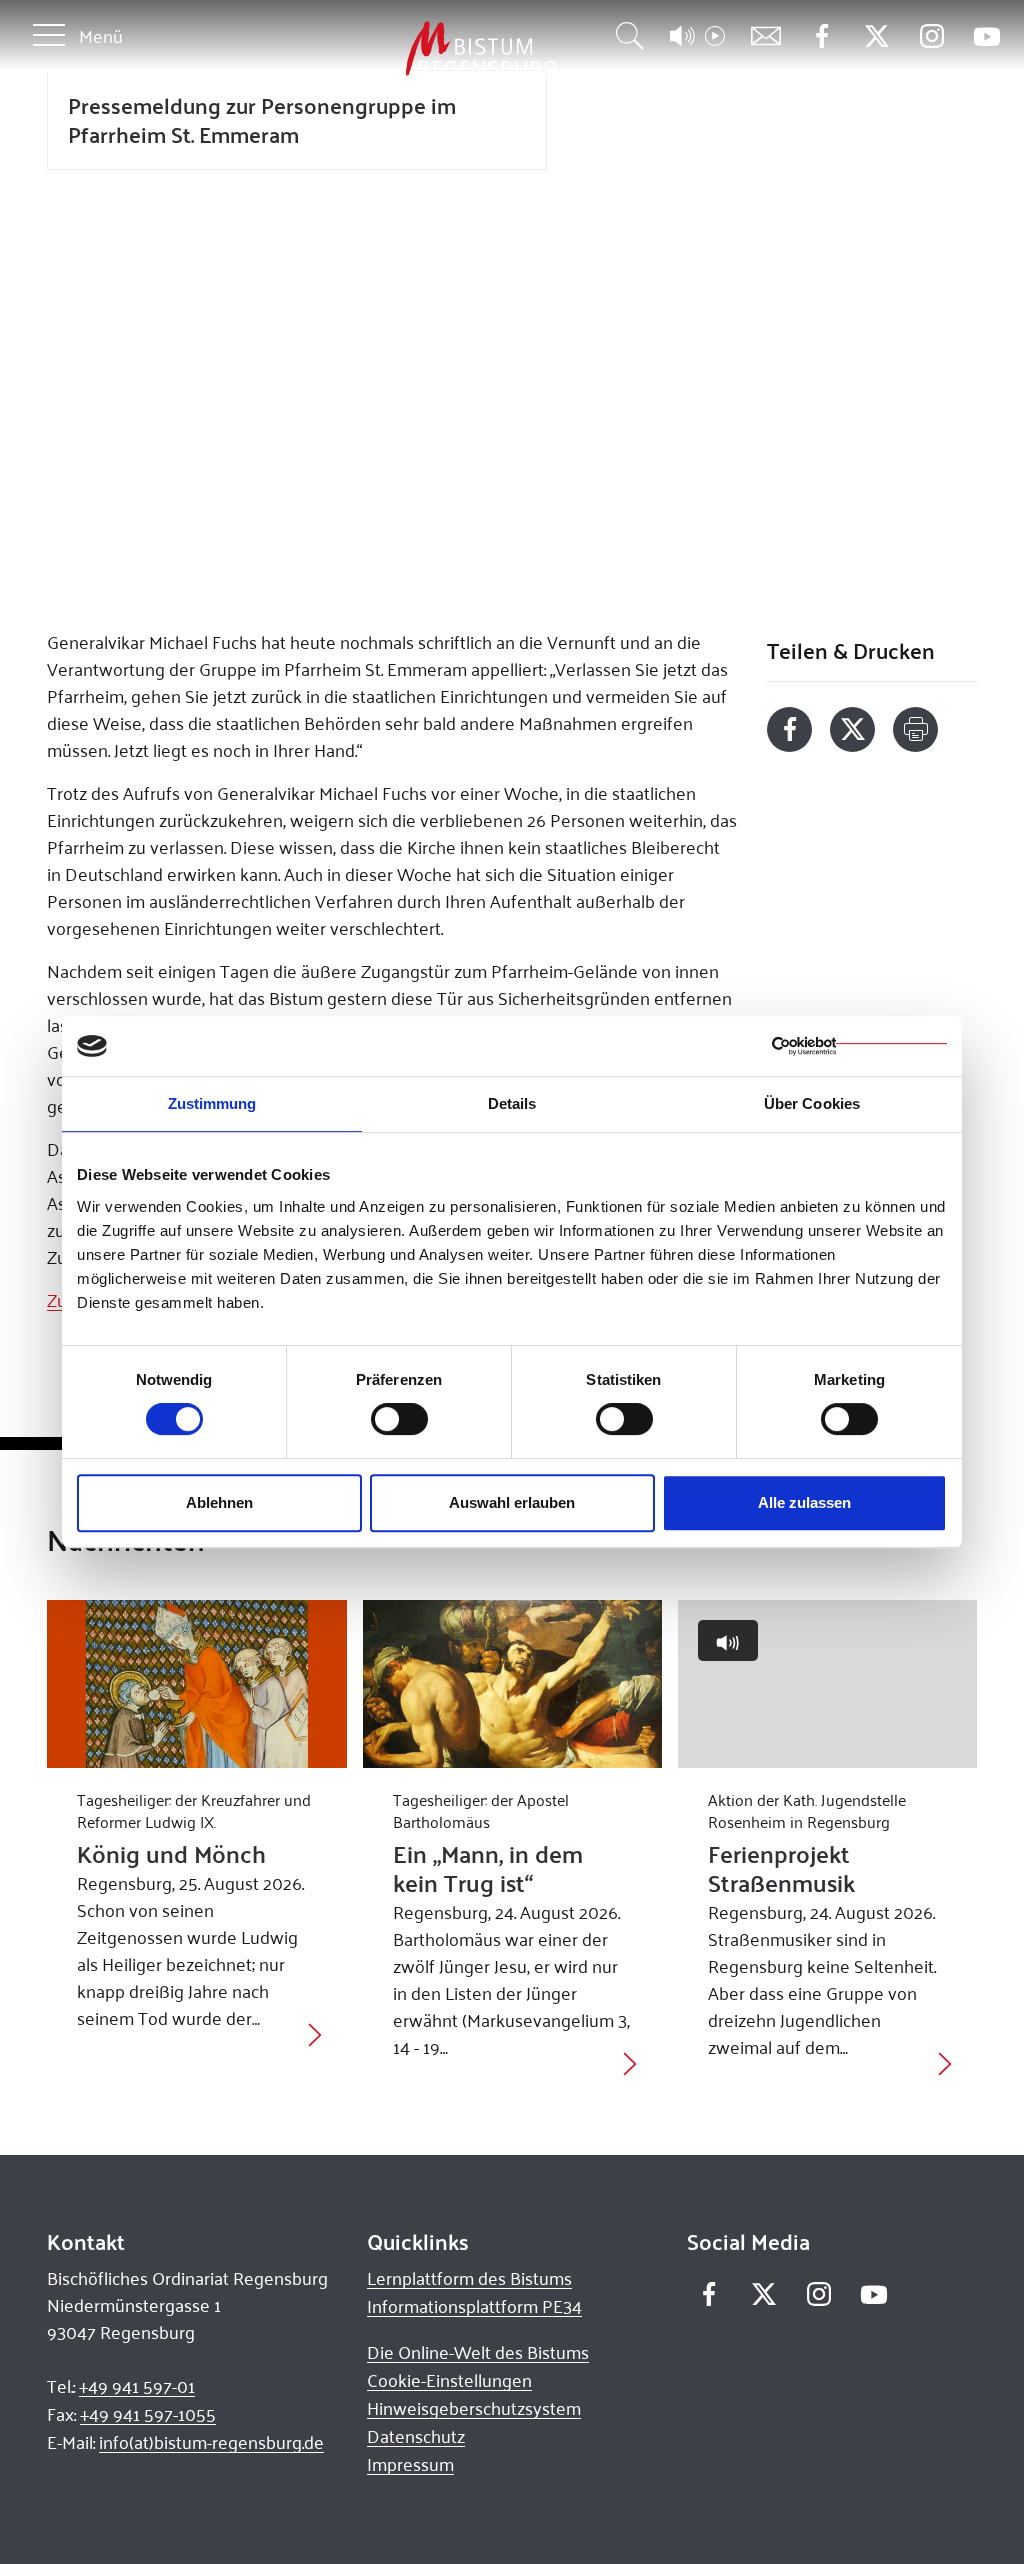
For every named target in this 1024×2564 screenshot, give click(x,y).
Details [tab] (512, 1103)
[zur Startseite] (376, 49)
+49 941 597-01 (137, 2386)
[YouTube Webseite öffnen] (986, 34)
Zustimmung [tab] (212, 1103)
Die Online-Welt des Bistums (478, 2352)
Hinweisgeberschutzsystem (474, 2408)
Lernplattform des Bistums (469, 2278)
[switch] (399, 1419)
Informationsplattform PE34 (474, 2306)
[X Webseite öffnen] (876, 36)
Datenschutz (416, 2436)
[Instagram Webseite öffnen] (931, 36)
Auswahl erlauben (512, 1502)
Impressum (410, 2464)
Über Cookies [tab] (812, 1103)
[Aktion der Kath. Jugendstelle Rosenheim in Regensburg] (827, 1684)
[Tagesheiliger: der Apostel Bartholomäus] (512, 1684)
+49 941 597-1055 (148, 2414)
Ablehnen (219, 1502)
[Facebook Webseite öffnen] (821, 36)
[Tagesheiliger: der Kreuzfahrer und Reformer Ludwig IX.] (196, 1684)
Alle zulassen (804, 1502)
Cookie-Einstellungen (449, 2380)
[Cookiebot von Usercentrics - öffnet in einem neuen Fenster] (859, 1046)
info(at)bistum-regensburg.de (211, 2442)
